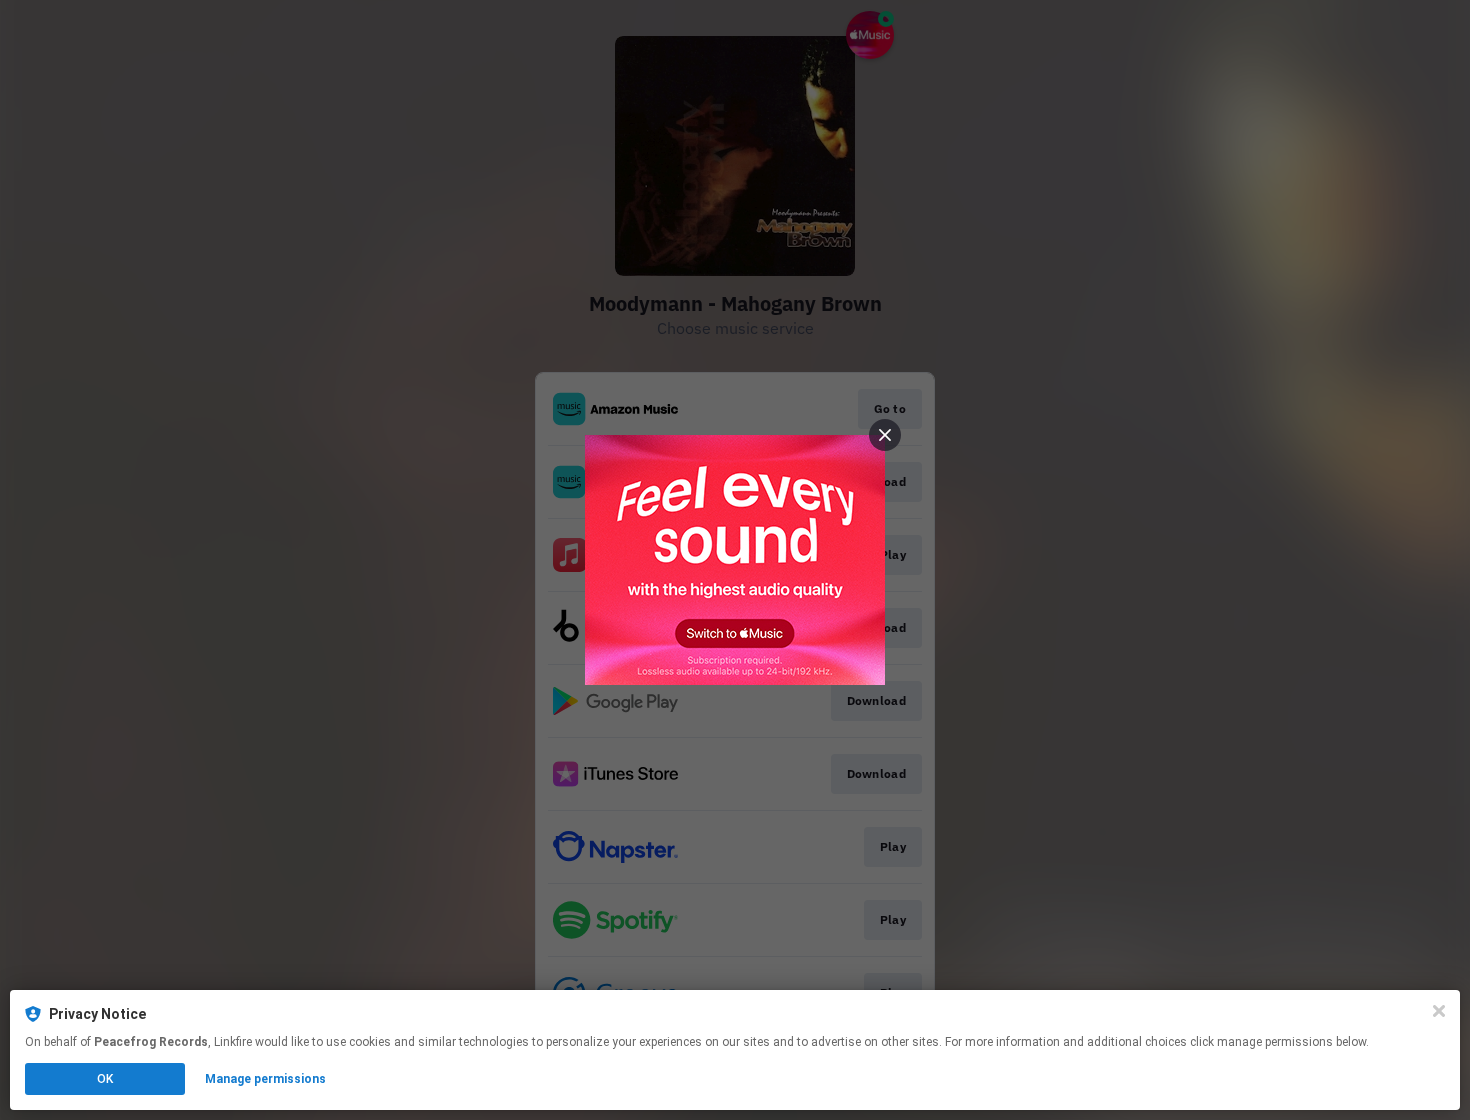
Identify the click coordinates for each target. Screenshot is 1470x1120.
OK (105, 1079)
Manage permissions (265, 1079)
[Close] (1439, 1011)
